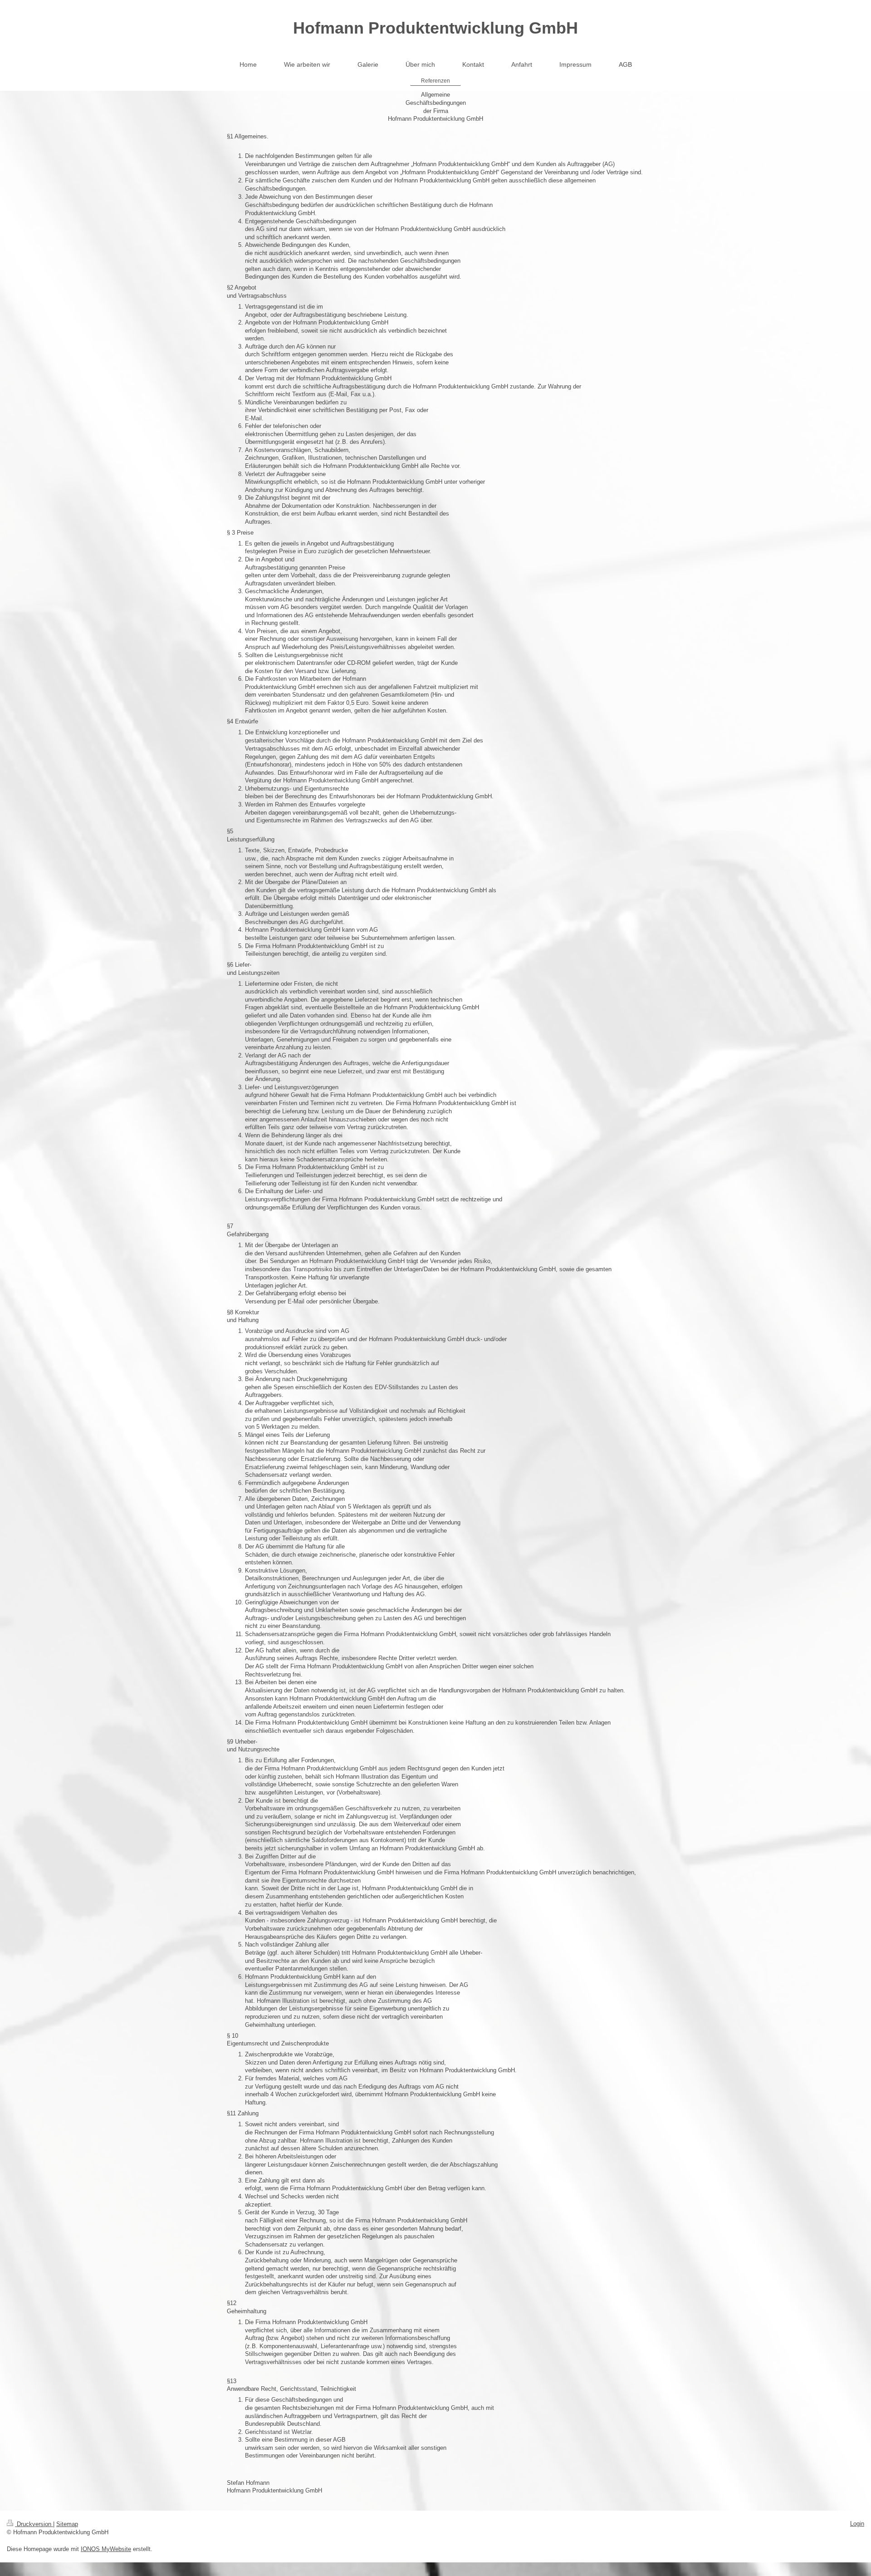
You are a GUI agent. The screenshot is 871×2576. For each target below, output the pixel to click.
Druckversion (34, 2524)
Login (857, 2524)
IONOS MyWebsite (106, 2549)
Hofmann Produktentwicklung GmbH (435, 28)
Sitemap (67, 2524)
